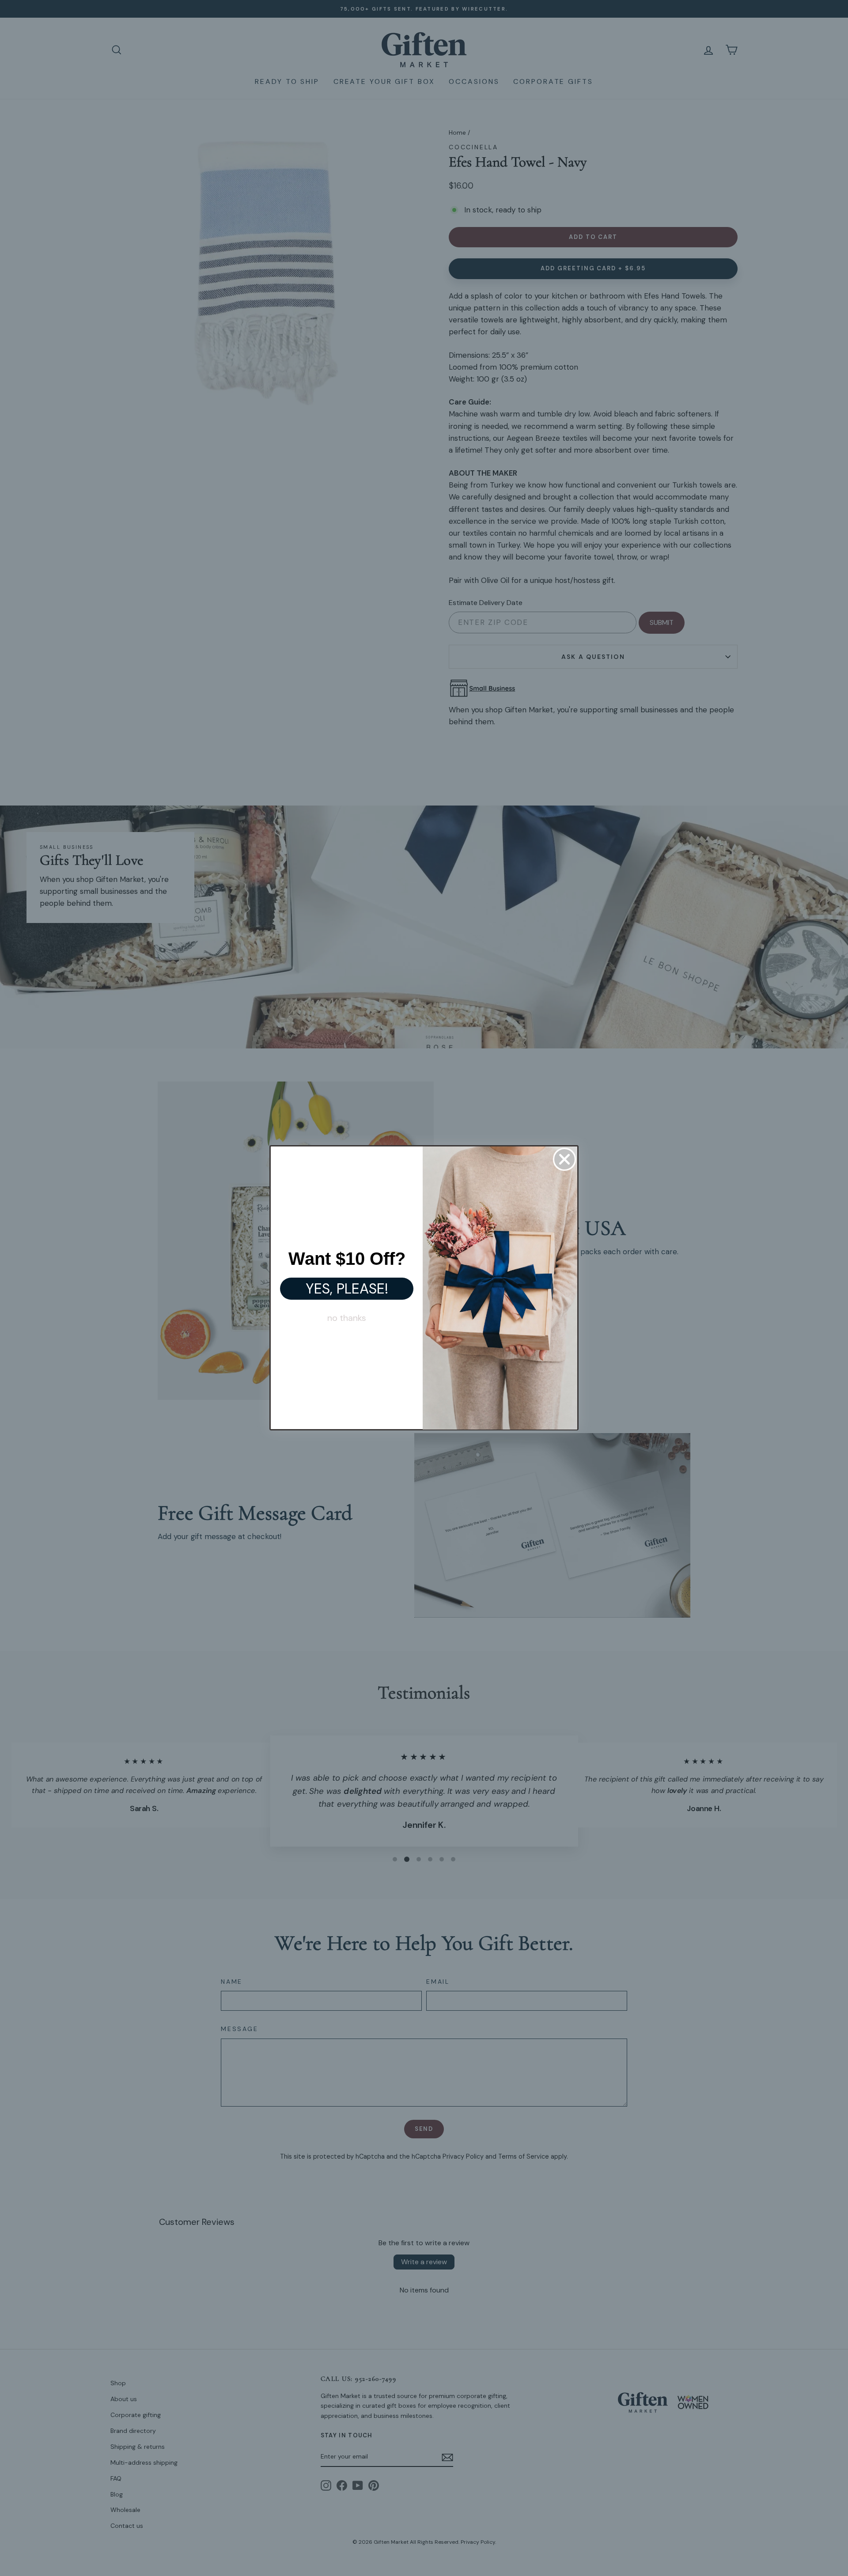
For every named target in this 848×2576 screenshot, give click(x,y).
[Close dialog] (564, 1159)
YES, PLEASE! (347, 1289)
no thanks (347, 1318)
